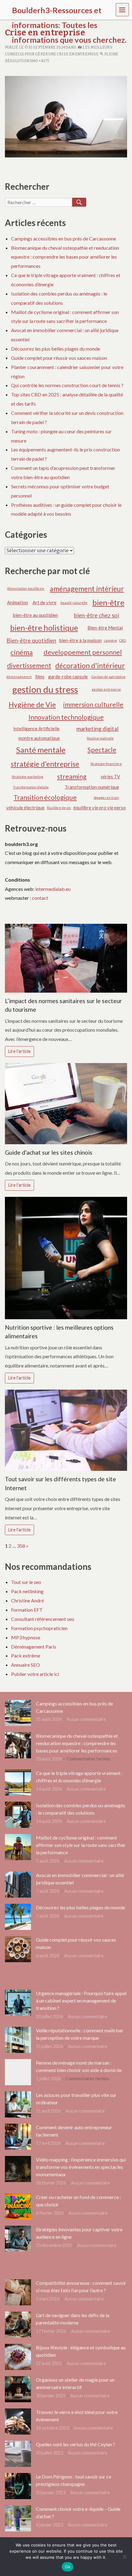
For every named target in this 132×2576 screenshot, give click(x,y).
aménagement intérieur (87, 589)
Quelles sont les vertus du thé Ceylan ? (76, 2444)
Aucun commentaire (86, 1719)
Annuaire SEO (25, 1665)
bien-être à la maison (80, 640)
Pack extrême (26, 1655)
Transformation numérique (92, 787)
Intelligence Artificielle (36, 728)
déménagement (19, 677)
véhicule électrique (25, 808)
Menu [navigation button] (122, 9)
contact (40, 898)
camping (111, 640)
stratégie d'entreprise (45, 764)
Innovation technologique (66, 717)
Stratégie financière (106, 764)
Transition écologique (45, 797)
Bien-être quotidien (31, 641)
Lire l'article (19, 1051)
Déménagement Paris (34, 1647)
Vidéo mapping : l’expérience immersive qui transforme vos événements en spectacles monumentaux (81, 2167)
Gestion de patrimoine (109, 677)
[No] (124, 2557)
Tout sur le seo (26, 1582)
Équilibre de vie (59, 808)
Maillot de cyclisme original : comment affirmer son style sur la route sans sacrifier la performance (81, 1845)
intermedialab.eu (53, 889)
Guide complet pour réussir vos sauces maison (59, 358)
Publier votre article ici (35, 1674)
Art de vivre (45, 602)
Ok (68, 2567)
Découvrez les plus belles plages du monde (56, 349)
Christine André (27, 1600)
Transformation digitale (31, 787)
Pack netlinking (27, 1591)
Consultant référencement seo (43, 1619)
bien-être (108, 602)
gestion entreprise (106, 689)
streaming (72, 776)
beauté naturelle (74, 603)
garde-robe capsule (68, 677)
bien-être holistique (44, 628)
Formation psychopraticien (39, 1628)
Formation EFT (27, 1610)
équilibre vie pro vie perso (100, 808)
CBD (122, 640)
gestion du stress (45, 689)
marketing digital (97, 729)
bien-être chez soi (97, 615)
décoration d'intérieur (90, 665)
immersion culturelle (93, 705)
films (40, 677)
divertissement (29, 665)
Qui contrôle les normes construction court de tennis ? (67, 385)
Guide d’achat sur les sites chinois (49, 1152)
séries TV (110, 776)
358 (21, 1546)
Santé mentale (41, 750)
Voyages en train (106, 798)
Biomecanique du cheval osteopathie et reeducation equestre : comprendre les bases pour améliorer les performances (65, 257)
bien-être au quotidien (35, 615)
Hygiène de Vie (32, 705)
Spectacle (102, 750)
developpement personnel (83, 652)
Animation (17, 602)
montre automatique (39, 738)
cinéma (22, 652)
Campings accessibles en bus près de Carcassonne (64, 238)
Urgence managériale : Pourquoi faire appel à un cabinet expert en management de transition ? (81, 2000)
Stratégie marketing (27, 777)
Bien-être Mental (105, 628)
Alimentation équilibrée (26, 588)
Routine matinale (100, 738)
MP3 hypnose (26, 1637)
